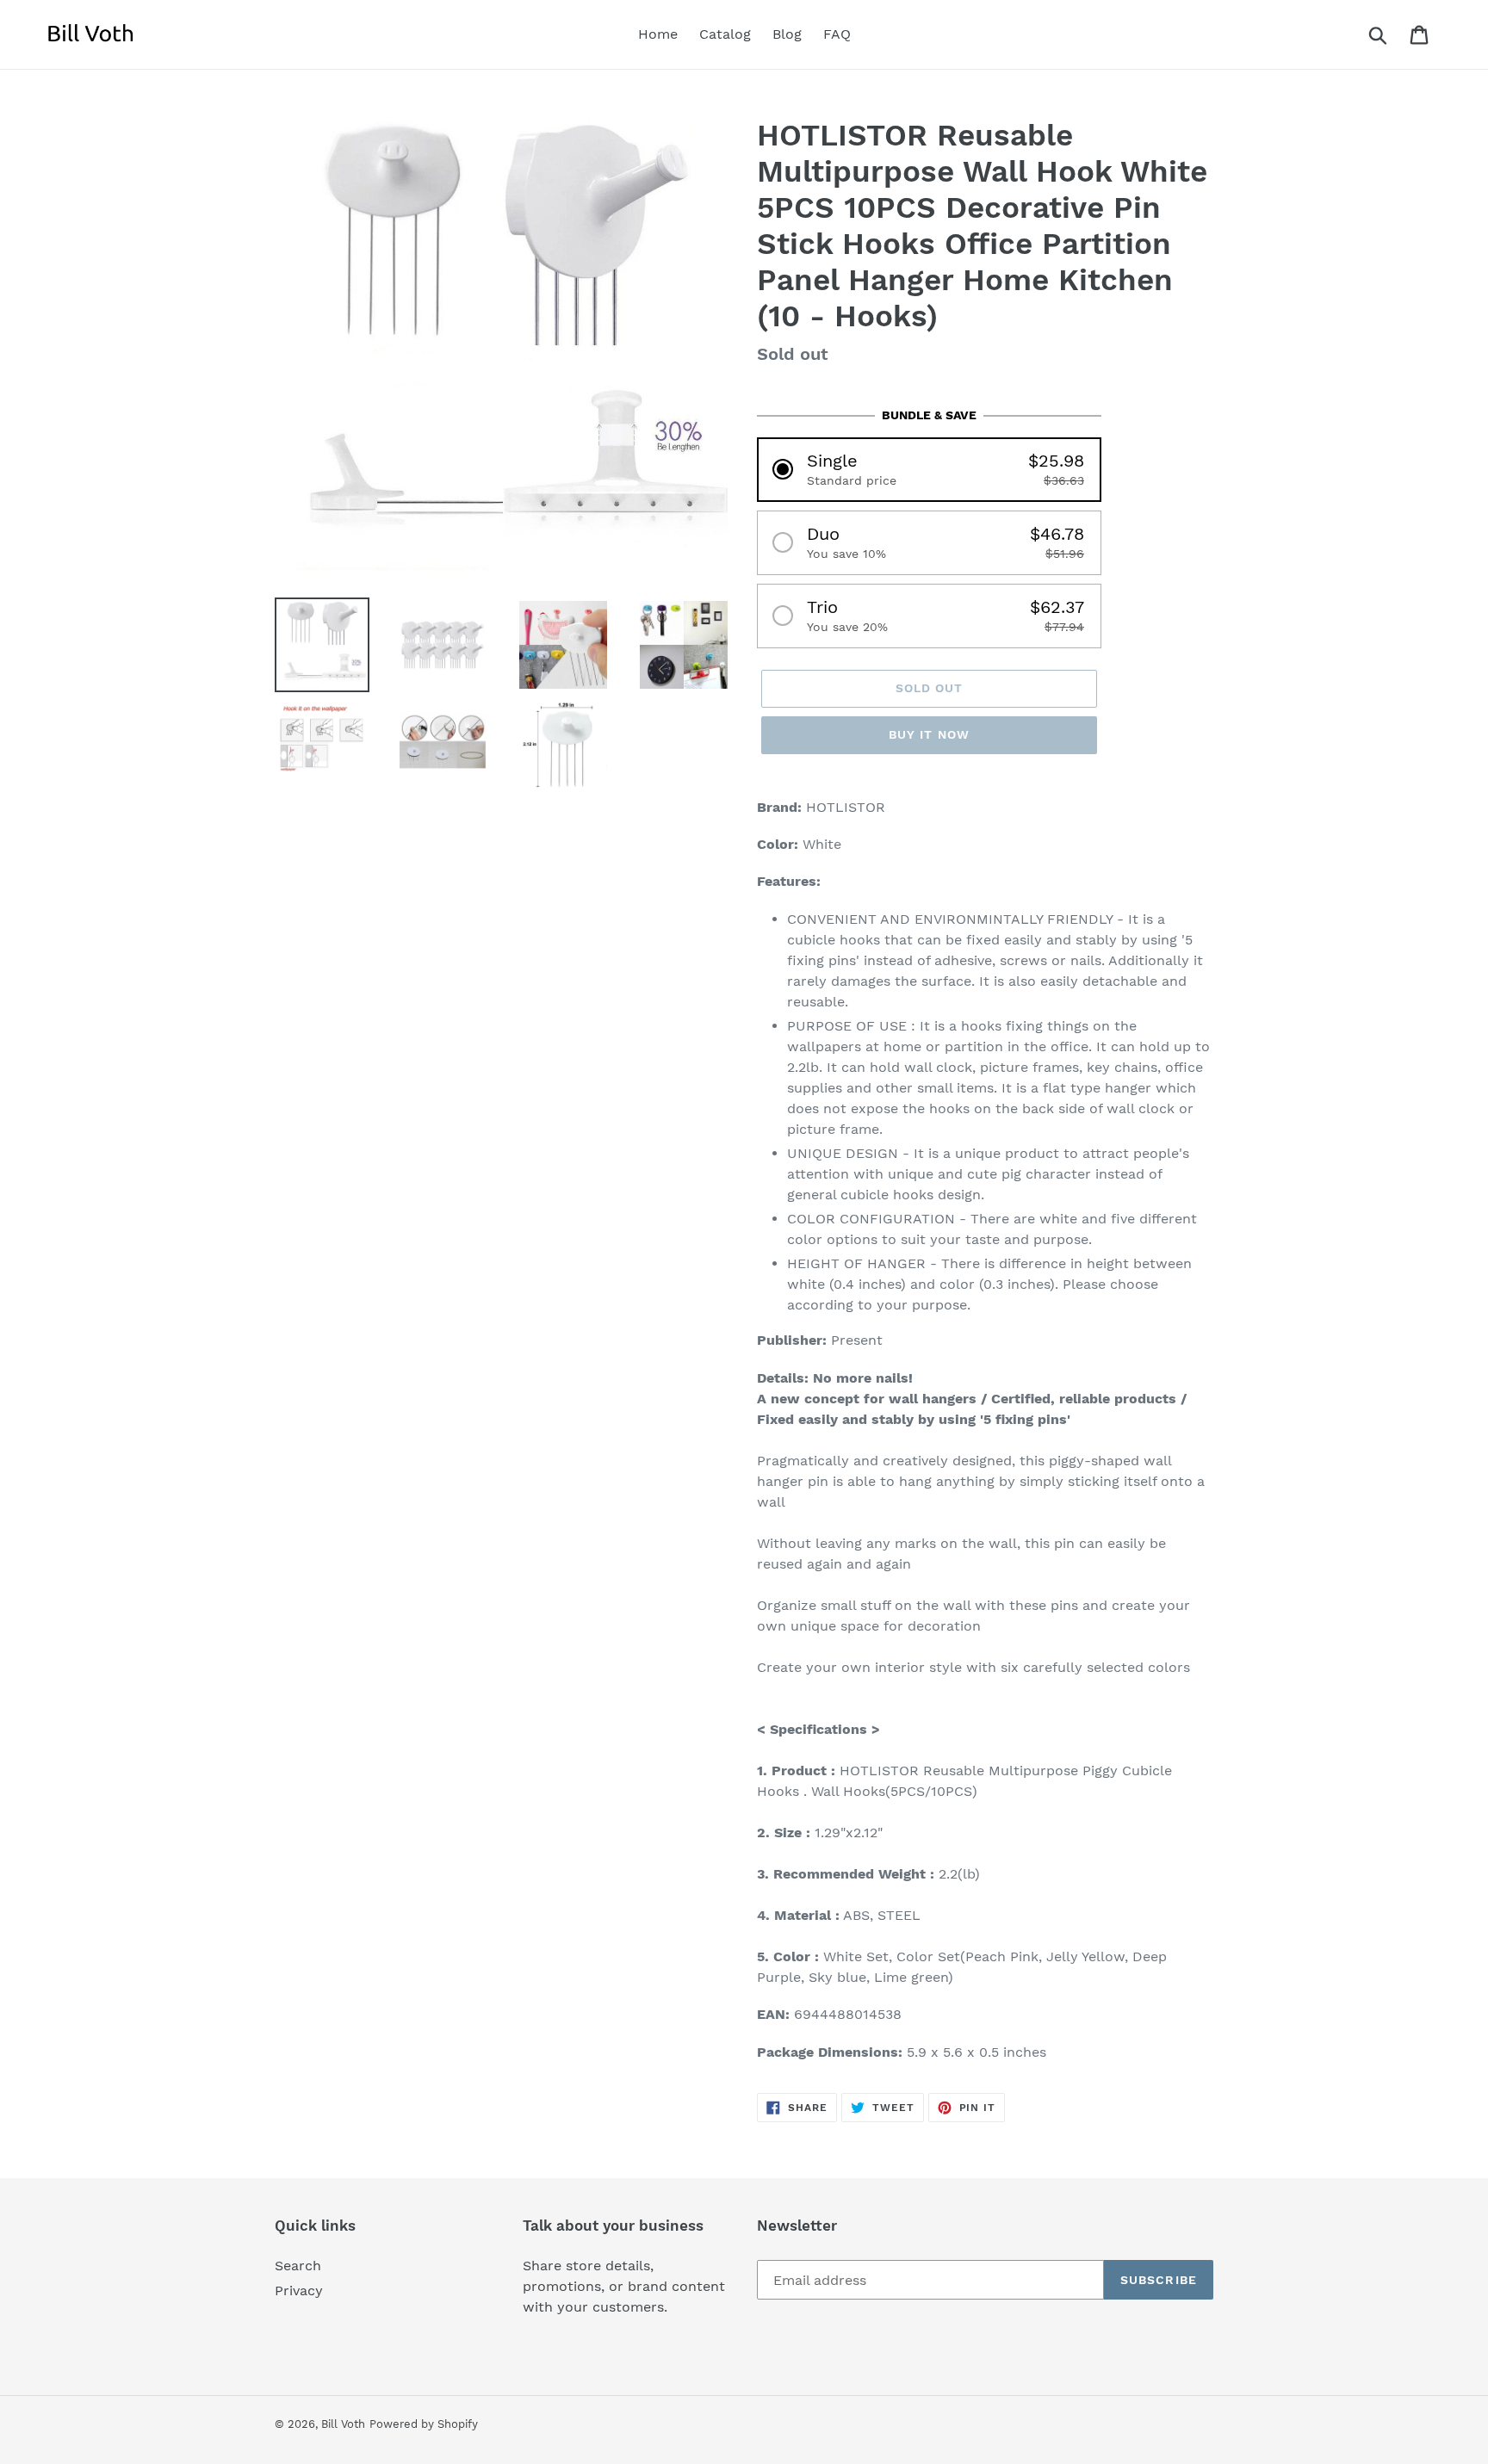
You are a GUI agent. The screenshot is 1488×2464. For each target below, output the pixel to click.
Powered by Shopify (424, 2424)
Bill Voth (343, 2424)
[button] (929, 470)
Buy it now (929, 734)
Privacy (299, 2291)
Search (298, 2266)
